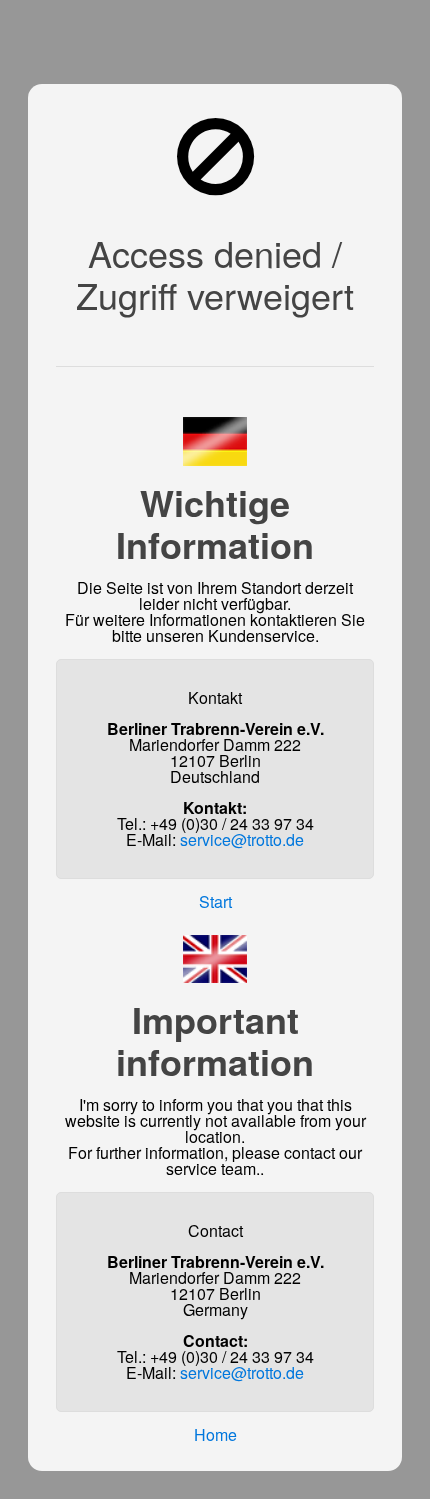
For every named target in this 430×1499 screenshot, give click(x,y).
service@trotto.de (242, 839)
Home (215, 1434)
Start (215, 901)
